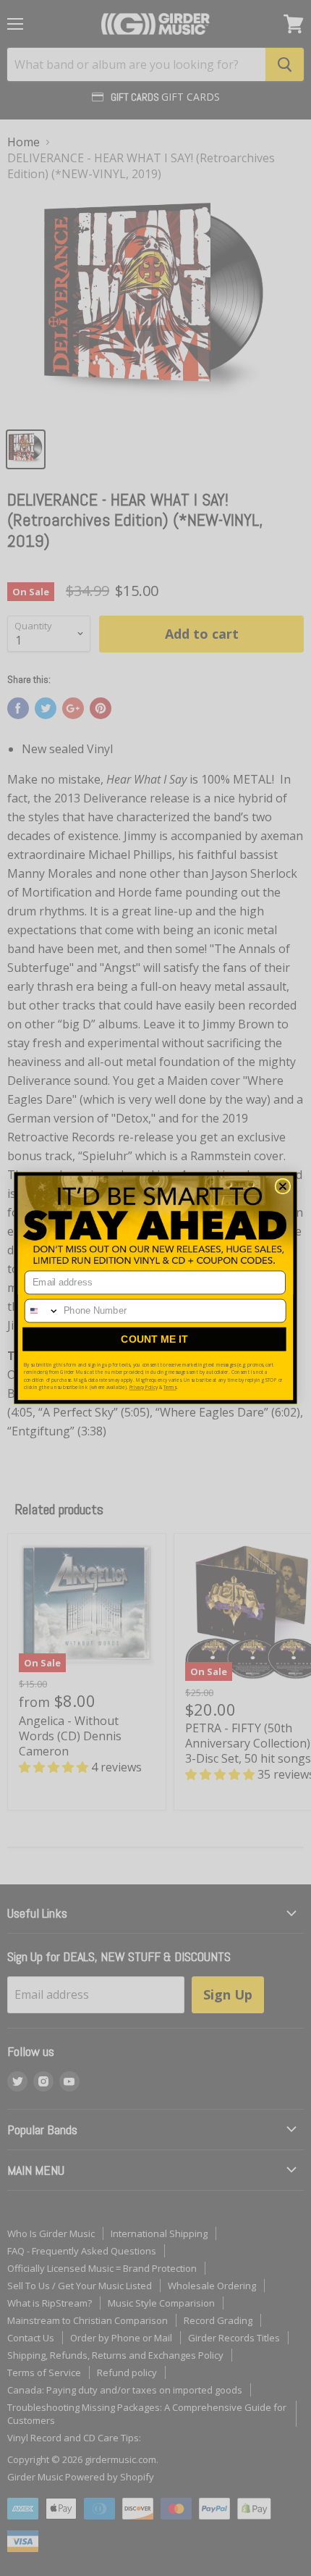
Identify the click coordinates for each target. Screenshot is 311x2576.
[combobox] (42, 1310)
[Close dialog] (283, 1186)
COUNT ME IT (154, 1339)
